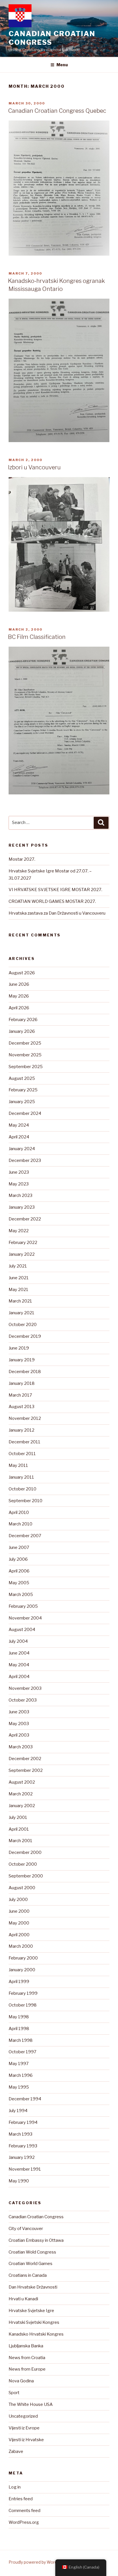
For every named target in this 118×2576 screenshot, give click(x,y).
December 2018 (25, 1372)
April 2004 (19, 1677)
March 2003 (21, 1747)
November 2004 (25, 1618)
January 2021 (21, 1313)
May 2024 (19, 1125)
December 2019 (25, 1336)
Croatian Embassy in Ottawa (36, 2240)
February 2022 (23, 1243)
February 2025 (23, 1090)
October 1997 (22, 2052)
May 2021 (18, 1290)
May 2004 (19, 1665)
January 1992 (22, 2157)
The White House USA (31, 2404)
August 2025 (22, 1078)
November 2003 (25, 1688)
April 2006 (19, 1571)
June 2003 (19, 1712)
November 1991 (25, 2169)
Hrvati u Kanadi (23, 2299)
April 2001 (19, 1829)
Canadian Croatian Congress (52, 38)
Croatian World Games (31, 2264)
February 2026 (23, 1020)
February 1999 (23, 1993)
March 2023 (20, 1195)
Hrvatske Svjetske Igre (31, 2311)
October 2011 (22, 1454)
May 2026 (19, 996)
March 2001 (20, 1841)
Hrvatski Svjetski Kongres (34, 2322)
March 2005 (21, 1595)
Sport (14, 2393)
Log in (15, 2487)
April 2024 (19, 1137)
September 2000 (26, 1876)
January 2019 (22, 1360)
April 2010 (19, 1512)
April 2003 (19, 1735)
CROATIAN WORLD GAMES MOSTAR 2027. (52, 901)
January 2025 (22, 1102)
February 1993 (23, 2146)
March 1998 (21, 2040)
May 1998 (19, 2017)
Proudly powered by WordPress (39, 2562)
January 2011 (21, 1477)
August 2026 (22, 973)
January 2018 (22, 1383)
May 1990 (19, 2181)
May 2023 (19, 1184)
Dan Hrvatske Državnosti (33, 2287)
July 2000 (18, 1900)
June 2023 (19, 1172)
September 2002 (26, 1770)
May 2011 (18, 1465)
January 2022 (22, 1254)
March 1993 (20, 2134)
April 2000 (19, 1935)
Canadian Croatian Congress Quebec (57, 111)
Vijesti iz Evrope (24, 2428)
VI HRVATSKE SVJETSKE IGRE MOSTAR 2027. (55, 890)
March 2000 (21, 1946)
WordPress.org (24, 2522)
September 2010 (25, 1501)
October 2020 (23, 1325)
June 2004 (19, 1653)
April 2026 (19, 1008)
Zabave (16, 2451)
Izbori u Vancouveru (34, 467)
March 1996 (21, 2075)
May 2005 (19, 1583)
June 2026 (19, 984)
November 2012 (25, 1418)
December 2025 (25, 1043)
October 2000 (23, 1864)
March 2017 (20, 1395)
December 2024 (25, 1113)
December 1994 (25, 2099)
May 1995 (19, 2087)
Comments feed (24, 2511)
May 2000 (19, 1923)
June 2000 (19, 1911)
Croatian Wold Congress (32, 2252)
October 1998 (23, 2005)
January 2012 (21, 1430)
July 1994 (18, 2111)
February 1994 (23, 2122)
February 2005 (23, 1606)
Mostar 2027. (22, 859)
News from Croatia (27, 2358)
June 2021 (19, 1278)
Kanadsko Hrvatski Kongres (36, 2334)
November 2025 (25, 1055)
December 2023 (25, 1160)
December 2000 (25, 1852)
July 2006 (18, 1559)
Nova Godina (21, 2381)
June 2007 (19, 1547)
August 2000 (22, 1888)
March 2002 (21, 1794)
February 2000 (23, 1958)
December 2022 (25, 1219)
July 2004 (18, 1641)
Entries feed (21, 2499)
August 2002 (22, 1782)
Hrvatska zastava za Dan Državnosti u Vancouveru (57, 913)
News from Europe (27, 2369)
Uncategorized (23, 2416)
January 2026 (22, 1031)
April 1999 (19, 1982)
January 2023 (22, 1207)
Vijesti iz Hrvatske (26, 2440)
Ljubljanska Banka (26, 2346)
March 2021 (20, 1301)
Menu (62, 65)
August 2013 (21, 1407)
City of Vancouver (26, 2229)
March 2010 (20, 1524)
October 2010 (22, 1489)
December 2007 (25, 1536)
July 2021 (18, 1266)
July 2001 (18, 1817)
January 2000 (22, 1970)
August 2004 (22, 1630)
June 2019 (19, 1348)
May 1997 (19, 2064)
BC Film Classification (37, 637)
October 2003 (23, 1700)
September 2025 (26, 1067)
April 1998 (19, 2029)
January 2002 (22, 1806)
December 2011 (24, 1442)
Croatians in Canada (28, 2275)
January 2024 (22, 1149)
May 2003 (19, 1724)
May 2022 (19, 1231)
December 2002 (25, 1759)
